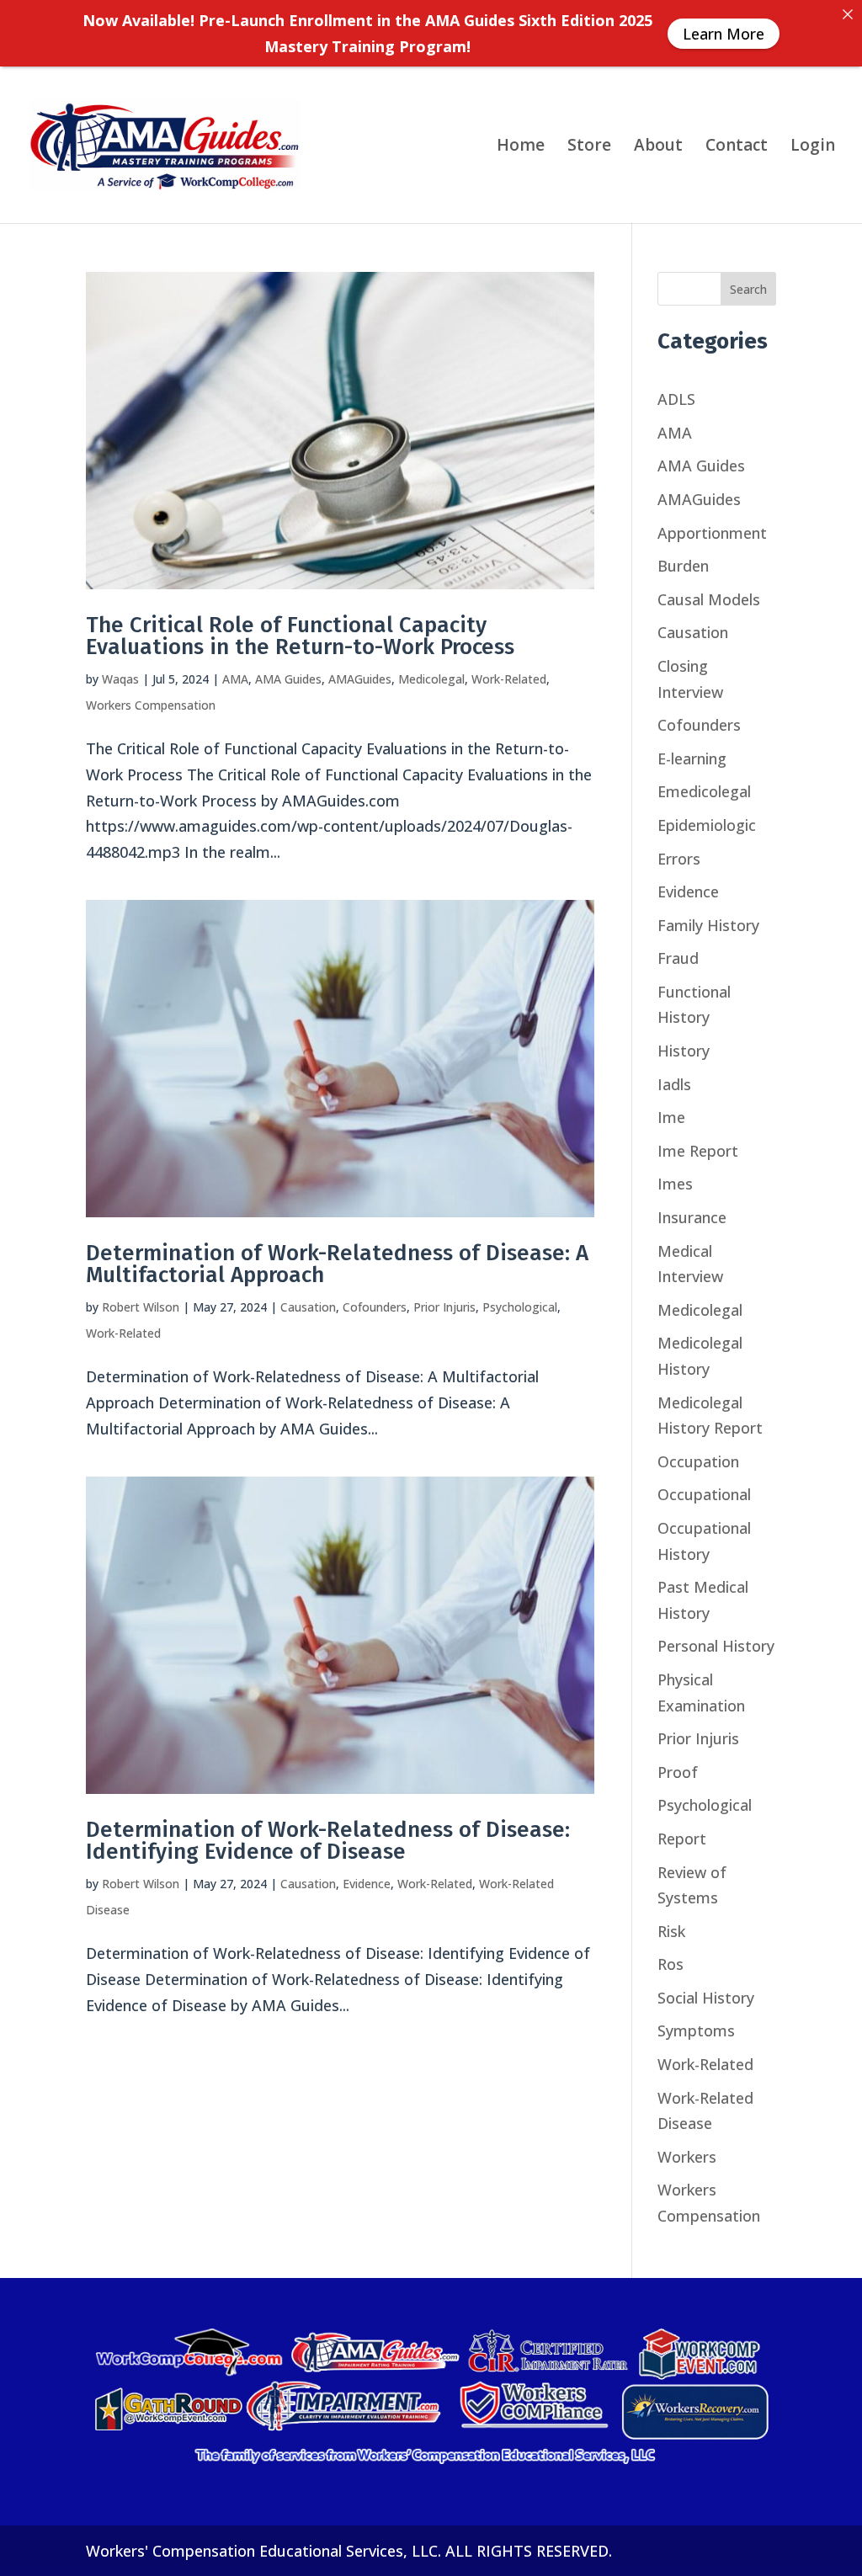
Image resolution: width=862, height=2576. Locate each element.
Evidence (367, 1884)
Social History (706, 1998)
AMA (235, 679)
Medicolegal (431, 679)
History (684, 1051)
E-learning (692, 758)
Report (682, 1839)
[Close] (848, 14)
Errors (679, 859)
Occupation (698, 1461)
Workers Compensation (151, 705)
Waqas (120, 679)
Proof (678, 1772)
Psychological (520, 1307)
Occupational (704, 1494)
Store (589, 147)
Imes (675, 1184)
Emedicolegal (704, 791)
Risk (671, 1931)
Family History (708, 925)
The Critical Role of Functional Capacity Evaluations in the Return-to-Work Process (300, 636)
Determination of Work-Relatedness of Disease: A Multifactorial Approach (337, 1264)
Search (748, 289)
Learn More (724, 34)
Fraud (678, 958)
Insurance (692, 1217)
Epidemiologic (707, 825)
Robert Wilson (141, 1307)
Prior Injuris (444, 1307)
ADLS (676, 399)
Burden (683, 566)
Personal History (716, 1646)
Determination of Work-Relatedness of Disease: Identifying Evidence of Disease (328, 1841)
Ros (670, 1964)
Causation (308, 1307)
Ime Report (698, 1151)
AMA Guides (288, 679)
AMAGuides (360, 679)
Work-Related (509, 679)
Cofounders (375, 1307)
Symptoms (696, 2030)
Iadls (674, 1084)
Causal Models (709, 599)
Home (521, 147)
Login (813, 147)
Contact (737, 147)
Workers (687, 2157)
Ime (671, 1117)
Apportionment (712, 533)
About (658, 147)
